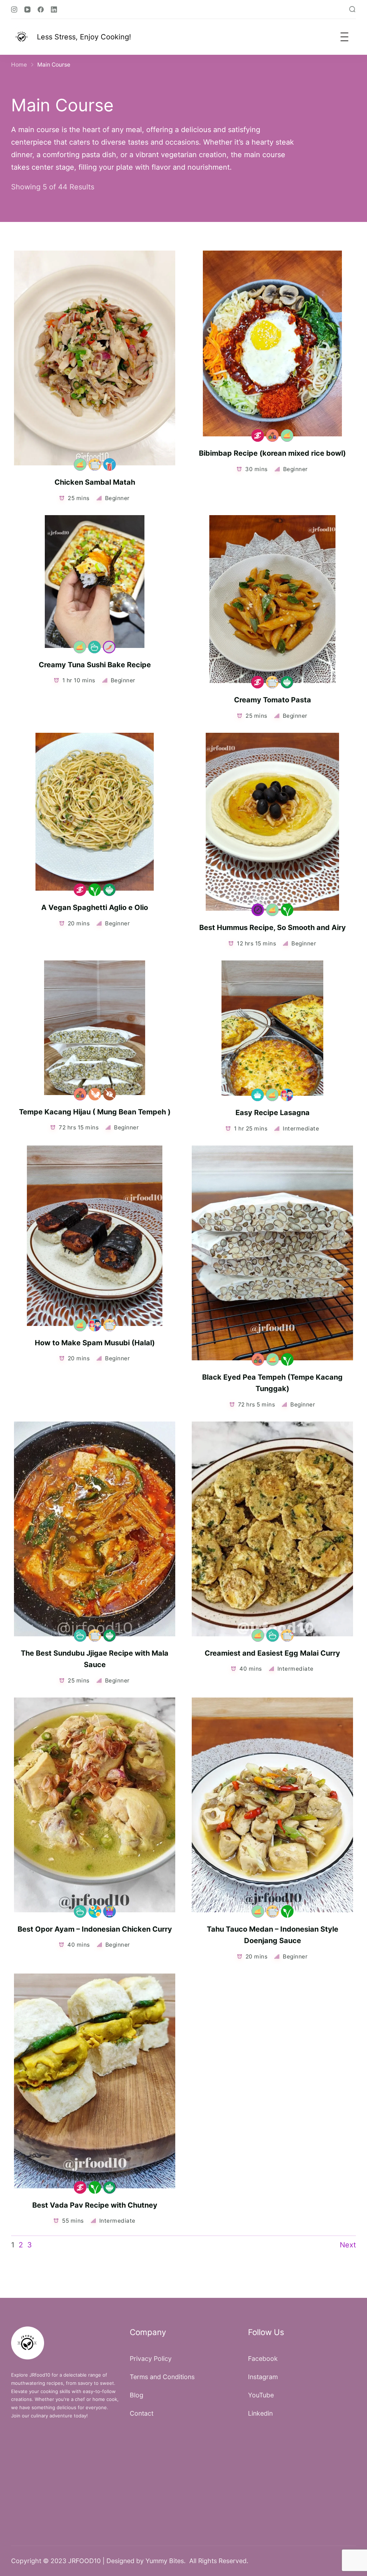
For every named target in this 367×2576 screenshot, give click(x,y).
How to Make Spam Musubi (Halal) (95, 1343)
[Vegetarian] (287, 682)
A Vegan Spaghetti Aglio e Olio (95, 907)
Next (348, 2245)
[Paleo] (95, 1911)
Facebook (263, 2359)
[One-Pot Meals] (94, 647)
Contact (142, 2413)
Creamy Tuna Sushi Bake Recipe (95, 665)
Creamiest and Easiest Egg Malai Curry (272, 1653)
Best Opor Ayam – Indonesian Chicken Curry (95, 1929)
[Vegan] (94, 890)
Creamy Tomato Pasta (273, 700)
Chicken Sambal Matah (95, 482)
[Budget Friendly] (258, 435)
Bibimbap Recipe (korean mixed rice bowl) (272, 453)
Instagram (263, 2377)
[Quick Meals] (95, 464)
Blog (137, 2395)
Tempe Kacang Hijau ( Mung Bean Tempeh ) (95, 1112)
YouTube (261, 2395)
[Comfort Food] (258, 1095)
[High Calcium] (258, 910)
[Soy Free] (95, 1094)
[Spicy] (109, 647)
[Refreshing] (109, 464)
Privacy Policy (151, 2359)
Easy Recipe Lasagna (273, 1113)
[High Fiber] (272, 435)
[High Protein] (80, 464)
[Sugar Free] (109, 1094)
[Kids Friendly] (287, 1095)
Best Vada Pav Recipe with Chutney (95, 2205)
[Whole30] (109, 1911)
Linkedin (260, 2413)
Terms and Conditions (162, 2377)
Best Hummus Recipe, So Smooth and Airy (273, 928)
